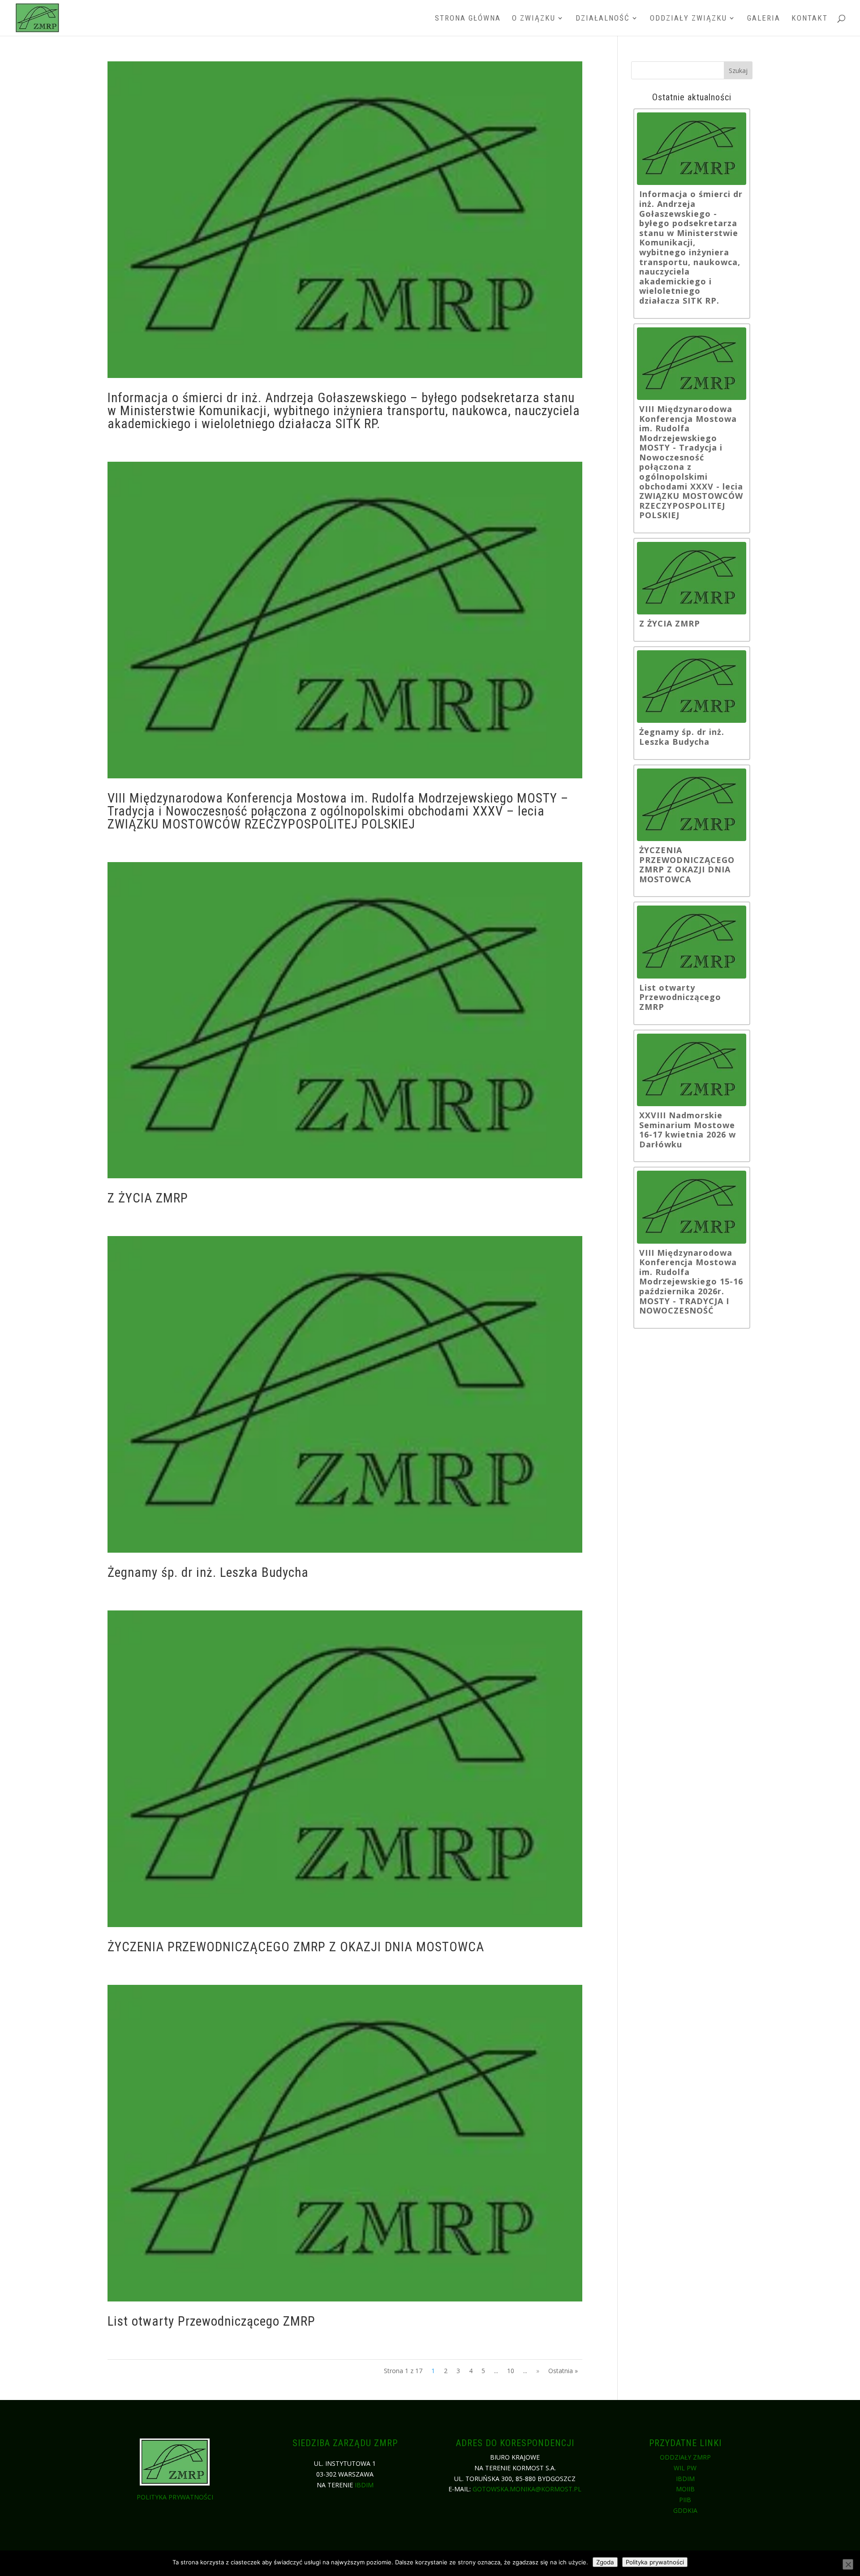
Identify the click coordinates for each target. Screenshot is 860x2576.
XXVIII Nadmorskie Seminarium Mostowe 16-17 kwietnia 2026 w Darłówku (688, 1130)
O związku (534, 19)
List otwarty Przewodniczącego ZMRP (211, 2321)
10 (511, 2371)
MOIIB (685, 2489)
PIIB (685, 2500)
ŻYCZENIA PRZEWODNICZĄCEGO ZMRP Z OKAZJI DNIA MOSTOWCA (296, 1947)
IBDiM (364, 2485)
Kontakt (810, 19)
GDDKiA (685, 2510)
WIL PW (685, 2468)
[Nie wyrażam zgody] (848, 2564)
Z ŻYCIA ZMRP (148, 1198)
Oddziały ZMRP (685, 2457)
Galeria (764, 19)
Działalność (603, 19)
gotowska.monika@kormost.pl (527, 2489)
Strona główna (468, 19)
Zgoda (605, 2562)
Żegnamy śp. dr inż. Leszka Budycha (208, 1572)
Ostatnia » (563, 2371)
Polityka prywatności (175, 2497)
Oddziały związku (688, 19)
